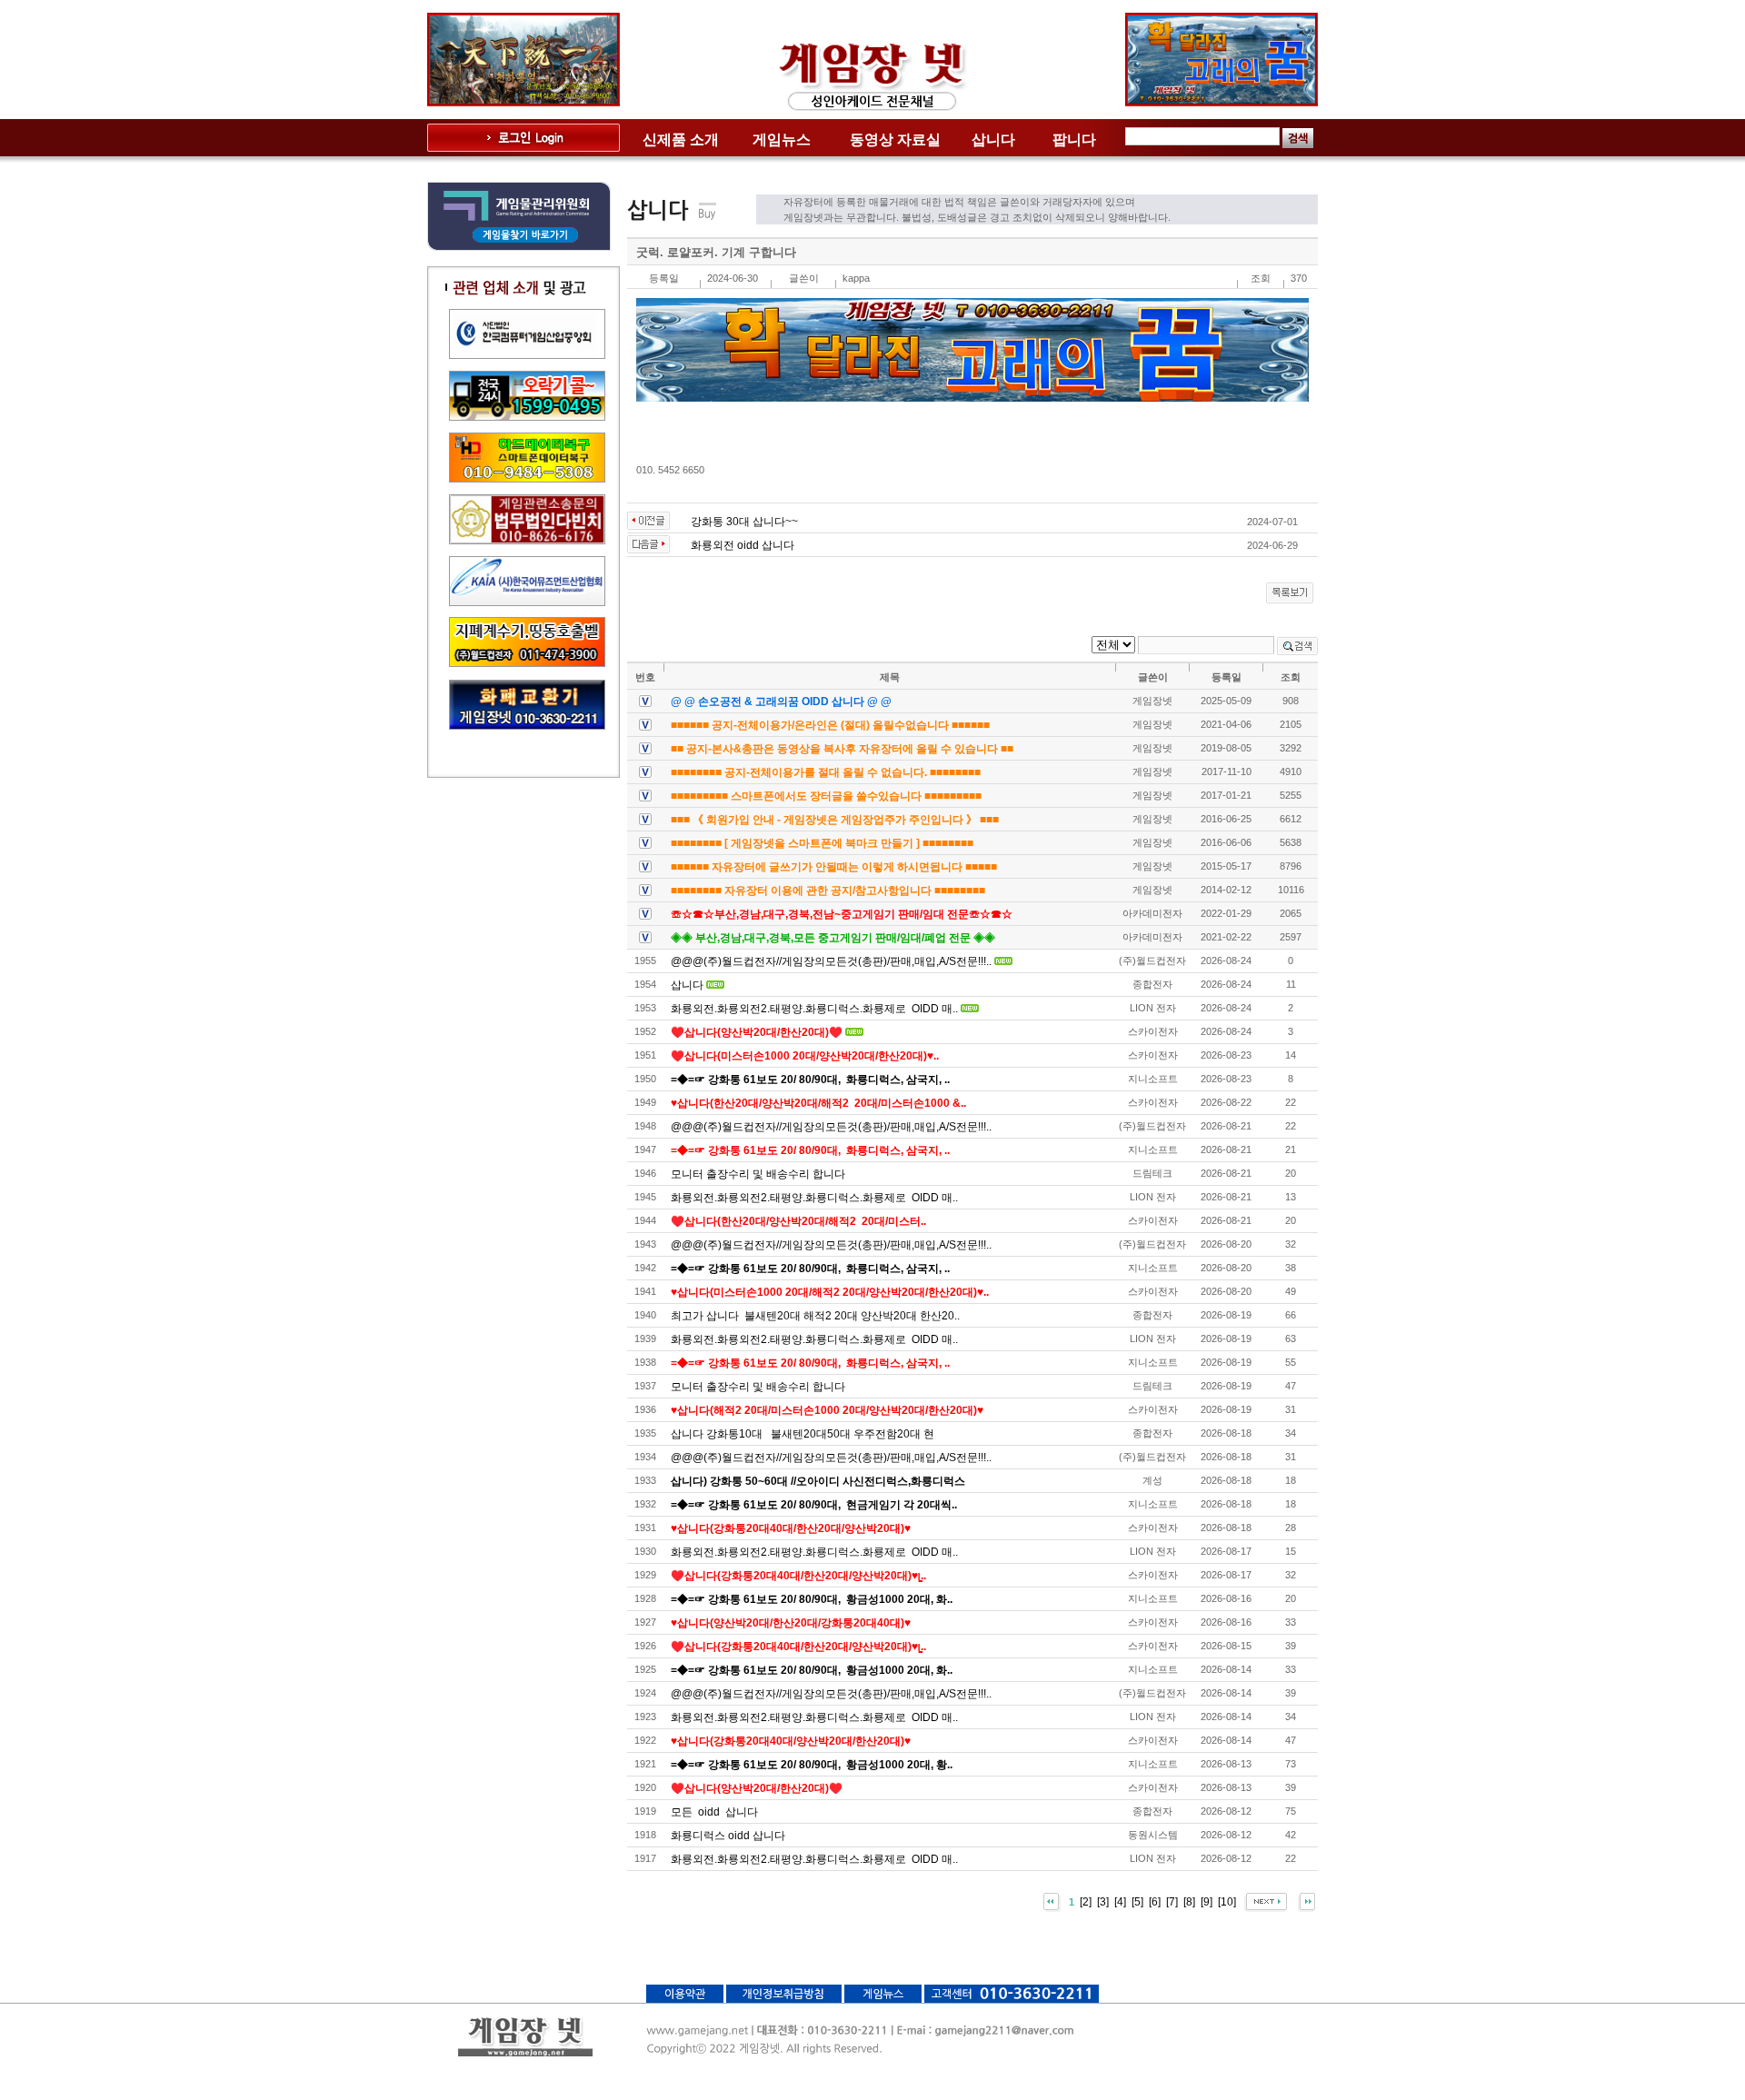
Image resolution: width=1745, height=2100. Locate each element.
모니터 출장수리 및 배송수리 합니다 (758, 1174)
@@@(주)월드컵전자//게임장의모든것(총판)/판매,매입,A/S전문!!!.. (831, 961)
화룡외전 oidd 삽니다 (743, 545)
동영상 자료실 (895, 139)
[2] (1086, 1902)
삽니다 (993, 139)
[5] (1137, 1902)
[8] (1189, 1902)
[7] (1172, 1902)
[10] (1227, 1902)
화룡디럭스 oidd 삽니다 (728, 1836)
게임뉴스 (782, 139)
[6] (1155, 1902)
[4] (1120, 1902)
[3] (1103, 1902)
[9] (1207, 1902)
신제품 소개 (681, 139)
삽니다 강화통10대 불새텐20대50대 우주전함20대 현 (803, 1434)
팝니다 (1074, 139)
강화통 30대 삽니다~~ (744, 522)
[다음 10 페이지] (1266, 1902)
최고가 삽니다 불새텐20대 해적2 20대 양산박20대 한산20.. (815, 1316)
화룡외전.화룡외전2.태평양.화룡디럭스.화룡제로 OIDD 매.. (814, 1009)
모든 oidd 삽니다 (714, 1812)
